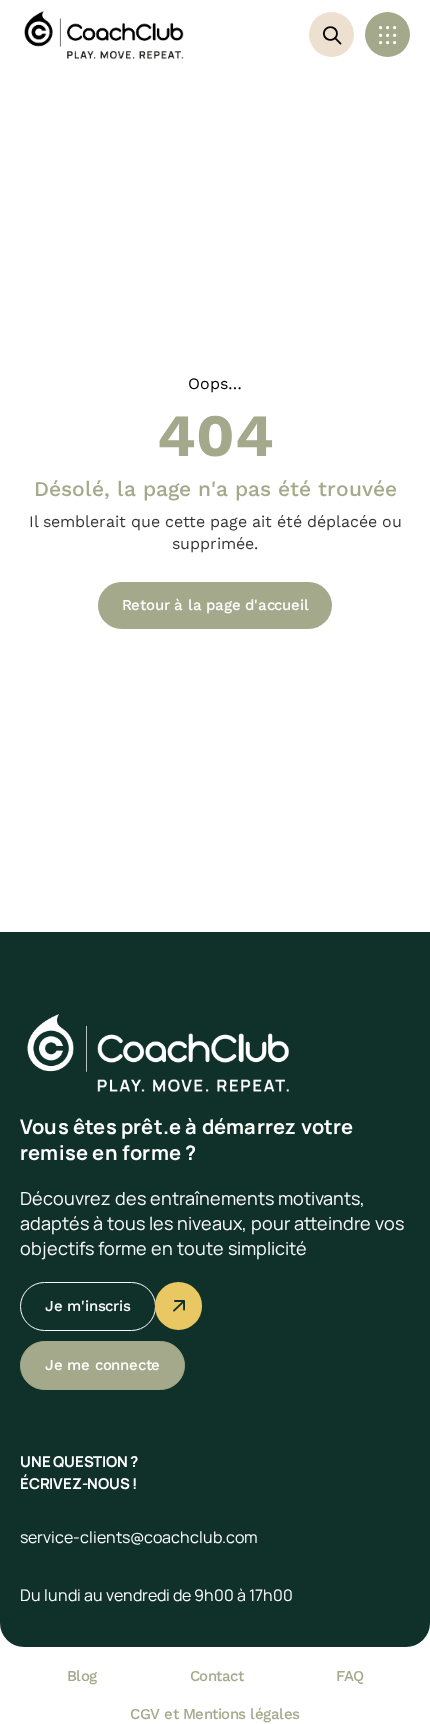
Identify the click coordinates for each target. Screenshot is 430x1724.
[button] (387, 34)
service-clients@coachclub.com (139, 1537)
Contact (217, 1676)
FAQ (350, 1676)
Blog (82, 1676)
